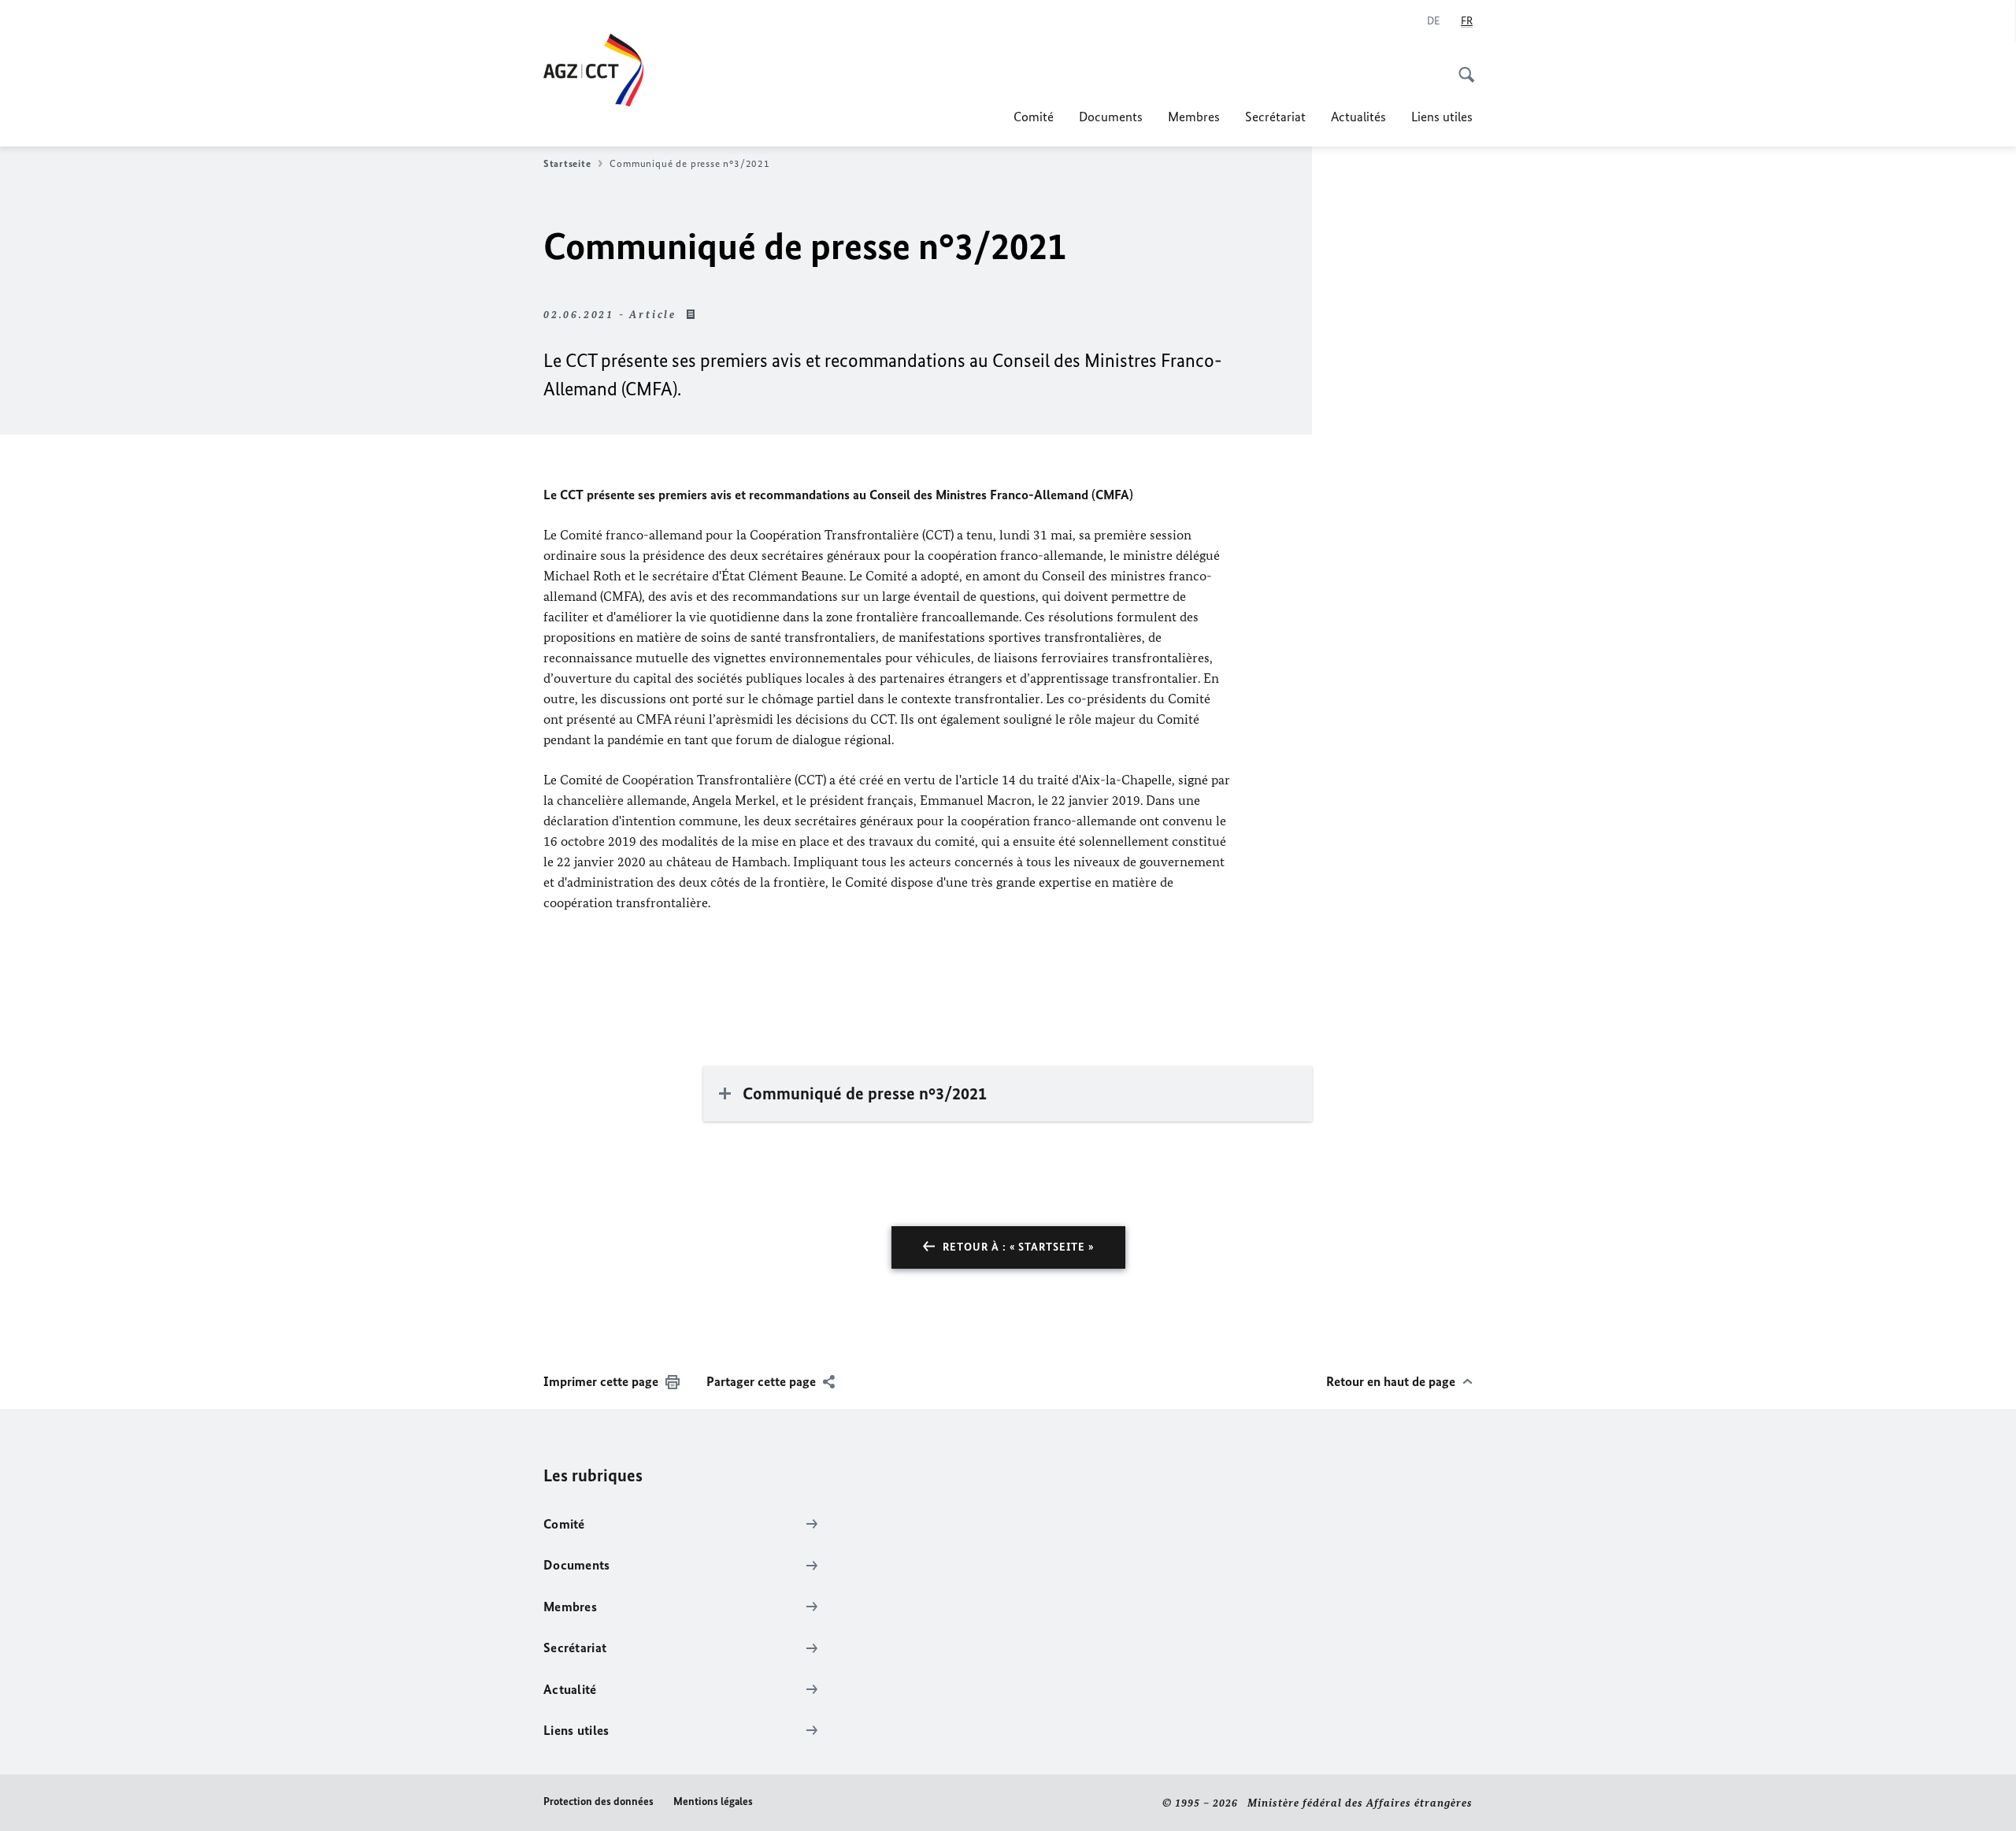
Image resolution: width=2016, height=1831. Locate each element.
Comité (1034, 117)
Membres (1194, 117)
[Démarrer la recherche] (1462, 66)
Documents (1111, 117)
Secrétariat (1275, 117)
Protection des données (598, 1801)
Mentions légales (713, 1801)
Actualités (1358, 117)
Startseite (567, 163)
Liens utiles (1442, 117)
